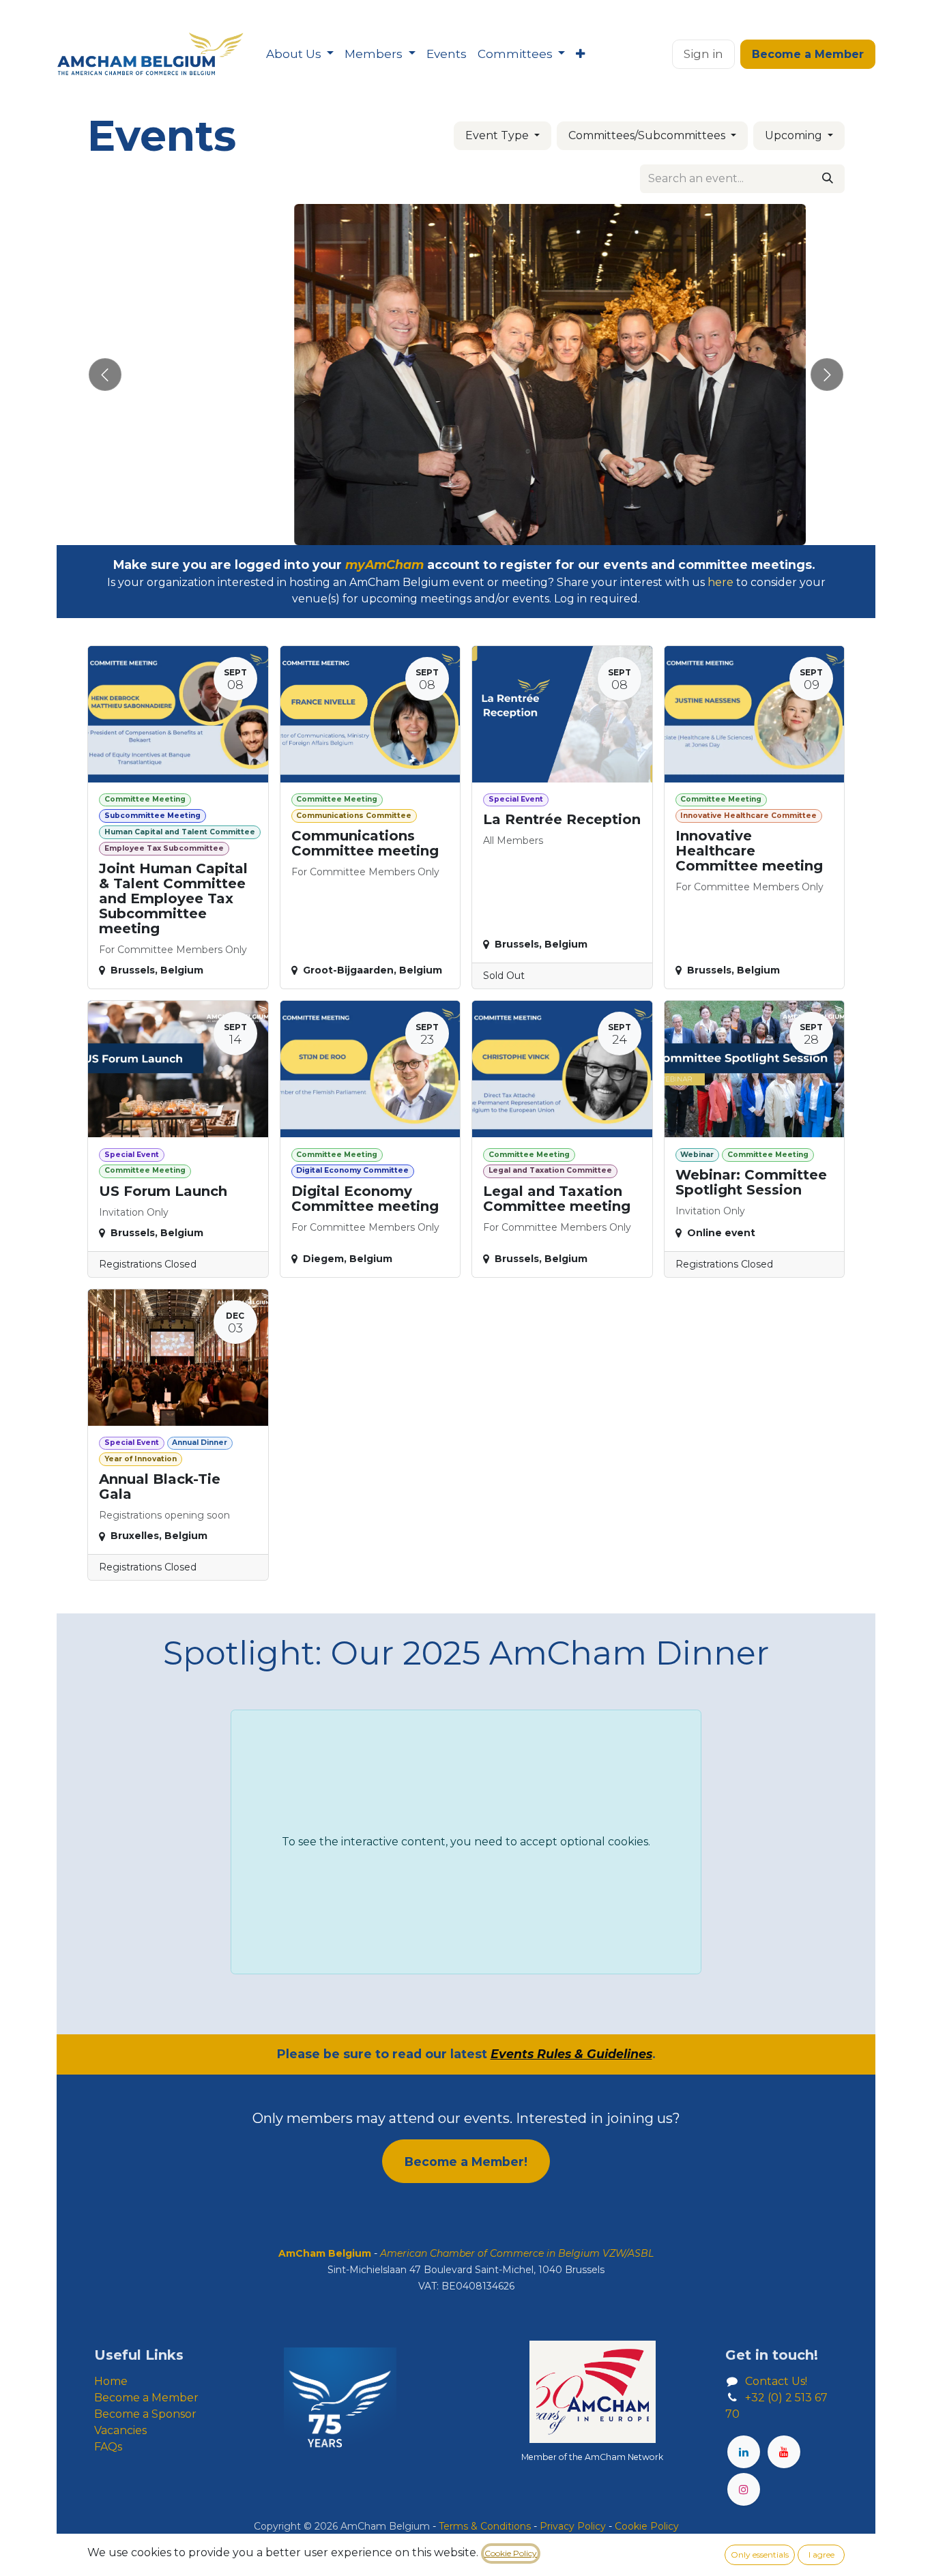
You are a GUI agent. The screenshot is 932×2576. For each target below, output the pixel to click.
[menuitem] (300, 55)
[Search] (828, 179)
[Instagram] (744, 2489)
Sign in (703, 54)
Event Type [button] (498, 135)
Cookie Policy (511, 2553)
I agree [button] (821, 2555)
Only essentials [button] (760, 2555)
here (720, 582)
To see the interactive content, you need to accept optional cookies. (466, 1842)
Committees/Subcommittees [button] (648, 135)
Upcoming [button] (795, 135)
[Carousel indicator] (441, 530)
